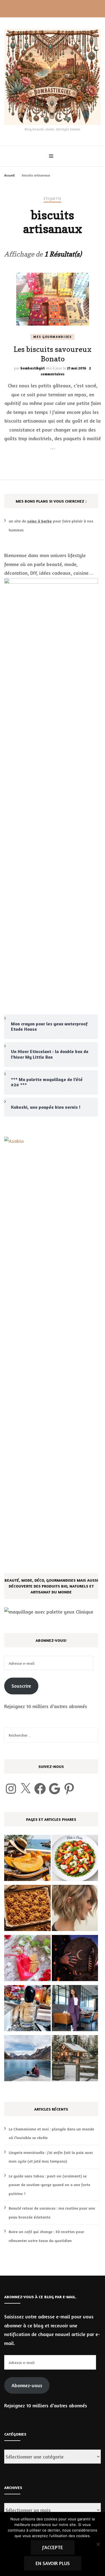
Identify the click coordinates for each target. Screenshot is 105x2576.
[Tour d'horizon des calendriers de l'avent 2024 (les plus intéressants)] (75, 2060)
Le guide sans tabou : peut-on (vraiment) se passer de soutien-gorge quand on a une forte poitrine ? (49, 2185)
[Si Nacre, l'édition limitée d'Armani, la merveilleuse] (27, 2009)
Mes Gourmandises (52, 337)
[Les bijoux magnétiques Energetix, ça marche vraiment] (27, 1959)
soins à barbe (39, 521)
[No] (98, 2544)
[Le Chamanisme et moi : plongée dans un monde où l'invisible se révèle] (75, 1959)
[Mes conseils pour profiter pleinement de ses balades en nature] (27, 2060)
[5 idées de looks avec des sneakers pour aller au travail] (75, 2009)
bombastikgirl (33, 368)
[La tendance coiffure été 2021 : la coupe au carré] (75, 1909)
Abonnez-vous (27, 2385)
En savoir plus (53, 2563)
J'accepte (53, 2547)
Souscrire (21, 1686)
